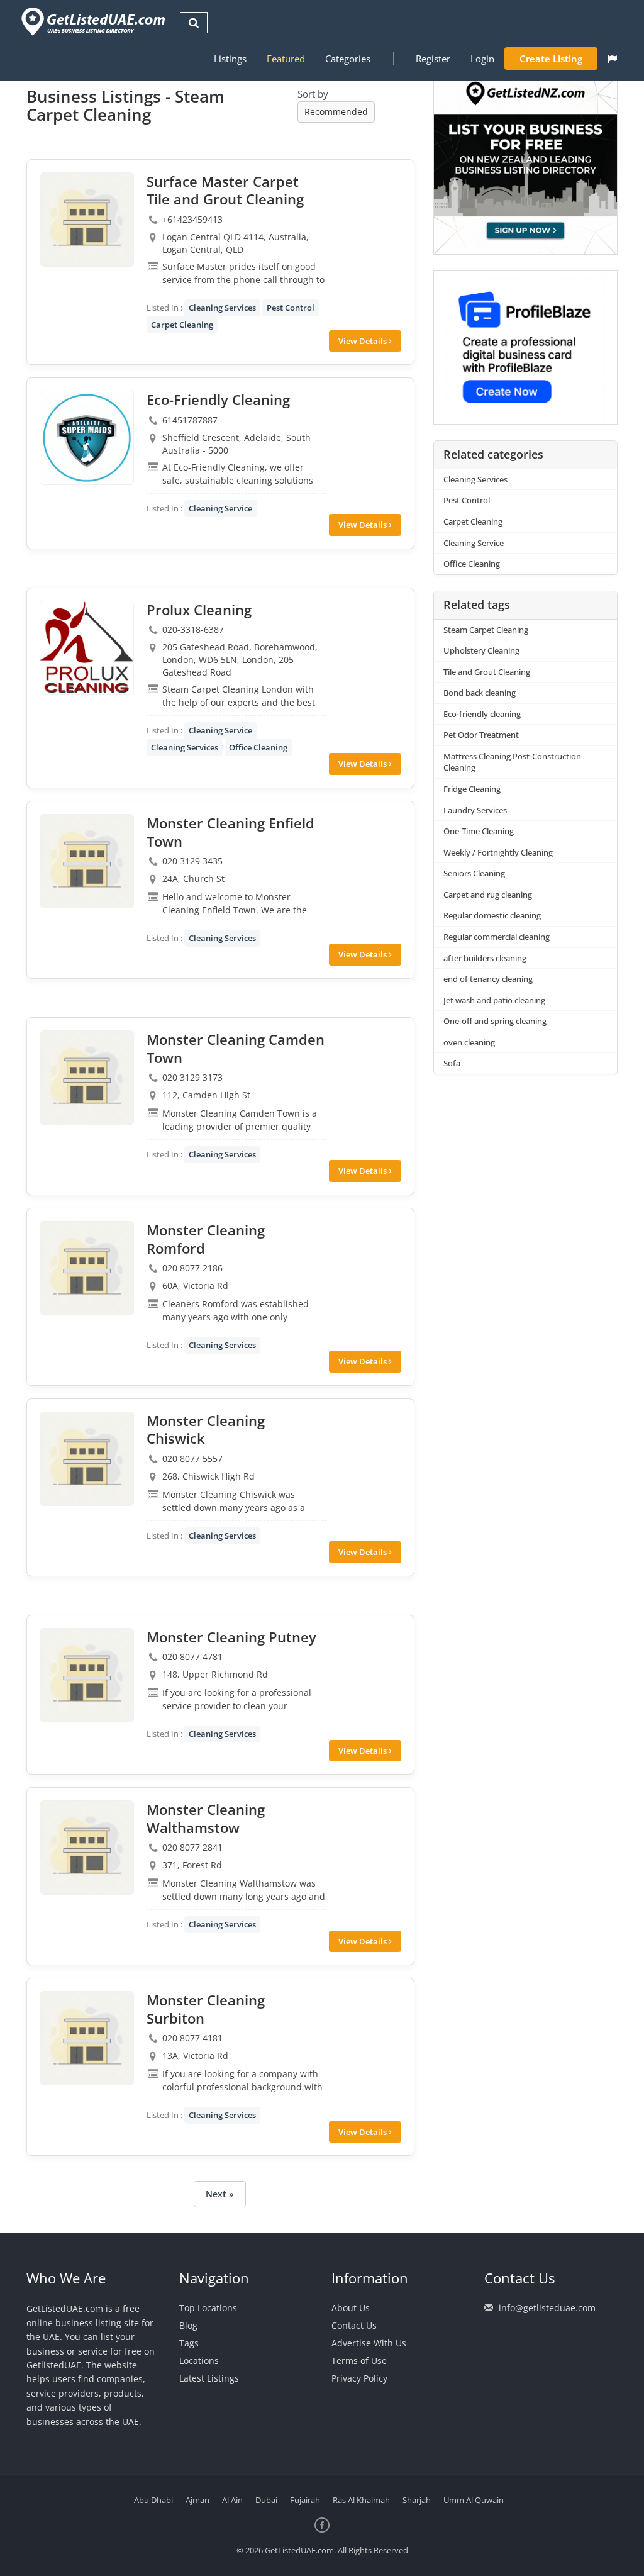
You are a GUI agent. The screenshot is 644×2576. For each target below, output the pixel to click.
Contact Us (354, 2325)
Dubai (266, 2500)
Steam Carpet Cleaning (486, 630)
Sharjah (417, 2500)
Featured (286, 59)
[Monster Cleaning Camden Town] (87, 1078)
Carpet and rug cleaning (488, 895)
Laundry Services (475, 810)
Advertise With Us (369, 2343)
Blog (188, 2325)
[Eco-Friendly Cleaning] (87, 438)
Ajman (197, 2500)
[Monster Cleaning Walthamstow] (87, 1848)
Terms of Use (359, 2361)
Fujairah (305, 2500)
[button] (612, 59)
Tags (189, 2343)
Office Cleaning (258, 747)
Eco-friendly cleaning (482, 714)
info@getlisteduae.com (547, 2308)
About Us (351, 2308)
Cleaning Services (222, 308)
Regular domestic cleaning (492, 915)
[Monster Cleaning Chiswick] (87, 1459)
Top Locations (208, 2308)
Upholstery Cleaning (481, 650)
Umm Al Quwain (474, 2500)
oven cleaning (469, 1042)
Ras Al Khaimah (361, 2500)
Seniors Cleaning (474, 873)
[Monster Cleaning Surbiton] (87, 2038)
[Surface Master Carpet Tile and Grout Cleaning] (87, 220)
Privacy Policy (359, 2378)
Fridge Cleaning (472, 789)
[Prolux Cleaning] (87, 648)
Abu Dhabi (153, 2500)
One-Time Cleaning (479, 831)
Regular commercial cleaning (497, 937)
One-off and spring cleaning (495, 1021)
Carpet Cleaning (182, 325)
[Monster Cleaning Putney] (87, 1675)
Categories (348, 59)
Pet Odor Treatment (481, 735)
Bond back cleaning (480, 693)
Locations (199, 2361)
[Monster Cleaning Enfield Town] (87, 861)
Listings (230, 59)
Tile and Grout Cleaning (487, 672)
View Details (364, 341)
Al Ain (232, 2500)
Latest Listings (209, 2378)
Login (482, 59)
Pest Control (291, 308)
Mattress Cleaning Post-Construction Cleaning (512, 762)
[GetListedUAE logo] (92, 22)
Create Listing (551, 59)
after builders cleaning (485, 958)
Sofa (452, 1063)
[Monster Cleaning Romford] (87, 1268)
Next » (220, 2194)
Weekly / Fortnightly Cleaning (498, 852)
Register (433, 59)
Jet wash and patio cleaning (494, 1000)
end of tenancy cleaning (488, 979)
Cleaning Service (220, 508)
